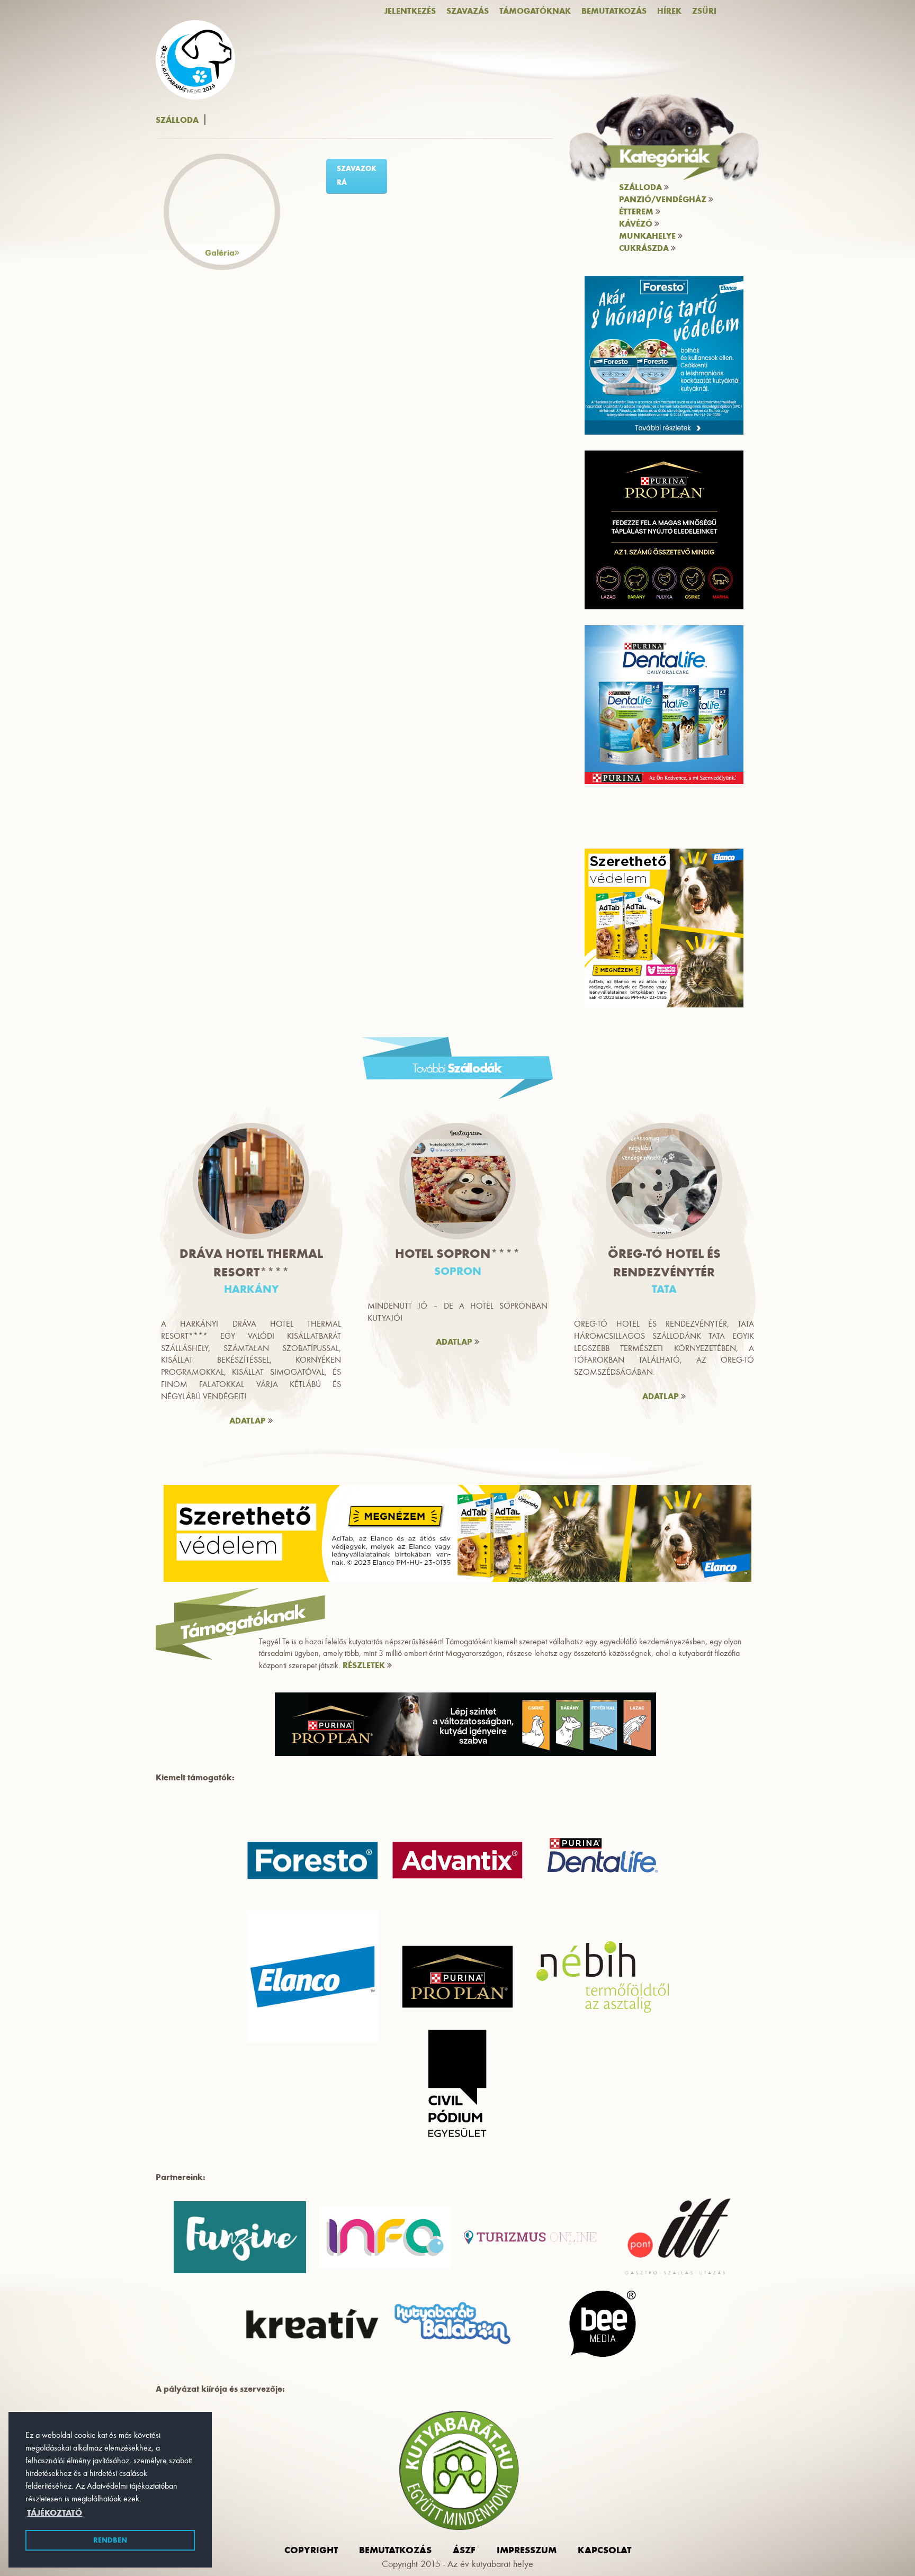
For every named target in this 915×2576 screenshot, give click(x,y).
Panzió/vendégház (664, 199)
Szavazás (468, 11)
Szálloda (642, 187)
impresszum (527, 2550)
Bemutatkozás (614, 11)
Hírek (669, 11)
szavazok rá (357, 175)
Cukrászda (645, 248)
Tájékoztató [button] (55, 2513)
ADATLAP (249, 1421)
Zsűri (704, 11)
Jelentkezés (410, 11)
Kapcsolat (604, 2550)
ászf (464, 2550)
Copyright (311, 2550)
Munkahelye (648, 236)
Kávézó (637, 224)
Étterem (637, 211)
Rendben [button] (110, 2540)
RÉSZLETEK (365, 1665)
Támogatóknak (535, 11)
